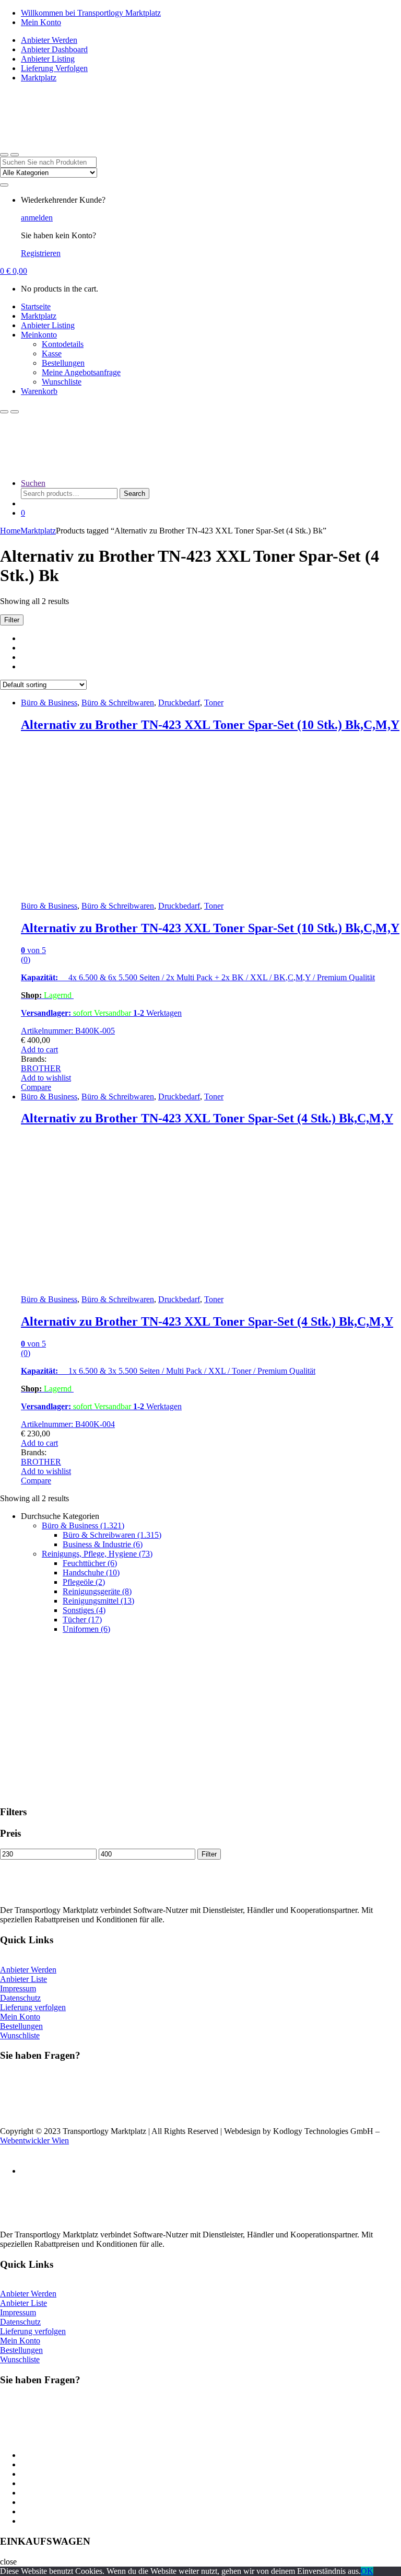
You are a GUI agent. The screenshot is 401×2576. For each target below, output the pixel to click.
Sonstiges (84, 1610)
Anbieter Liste (23, 1979)
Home (10, 531)
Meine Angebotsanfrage (81, 372)
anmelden (37, 218)
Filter (209, 1854)
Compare (36, 1087)
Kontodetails (63, 344)
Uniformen (86, 1629)
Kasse (52, 353)
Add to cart (39, 1049)
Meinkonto (39, 335)
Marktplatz (39, 78)
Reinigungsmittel (98, 1601)
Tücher (82, 1620)
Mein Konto (41, 22)
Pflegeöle (84, 1582)
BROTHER (41, 1068)
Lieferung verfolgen (33, 2007)
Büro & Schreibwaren (118, 703)
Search (134, 494)
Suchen (33, 483)
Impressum (18, 1988)
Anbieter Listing (48, 59)
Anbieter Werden (49, 40)
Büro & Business (49, 703)
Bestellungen (63, 363)
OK (367, 2571)
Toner (214, 703)
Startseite (36, 306)
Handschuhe (91, 1573)
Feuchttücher (90, 1563)
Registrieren (41, 253)
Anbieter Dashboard (54, 49)
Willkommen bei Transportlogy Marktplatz (91, 13)
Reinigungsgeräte (97, 1591)
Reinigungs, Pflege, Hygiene (97, 1554)
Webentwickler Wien (34, 2140)
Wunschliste (62, 382)
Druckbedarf (179, 703)
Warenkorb (39, 391)
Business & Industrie (103, 1544)
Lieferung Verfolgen (54, 68)
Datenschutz (20, 1998)
